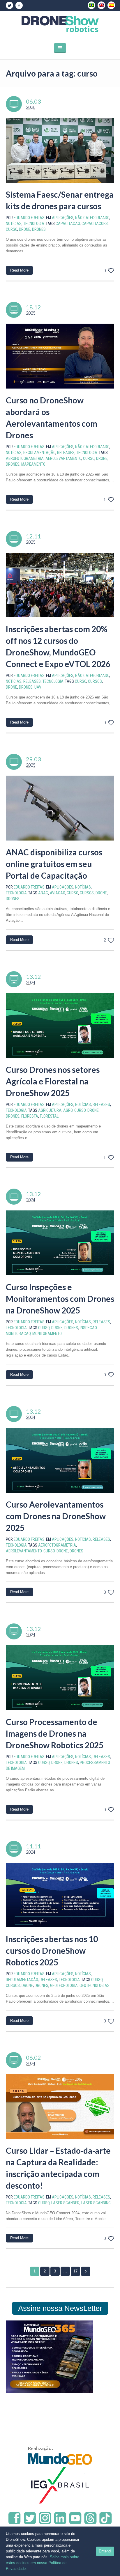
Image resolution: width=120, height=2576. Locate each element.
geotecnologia (64, 1985)
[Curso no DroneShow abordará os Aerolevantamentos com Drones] (60, 356)
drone (25, 229)
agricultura (50, 1110)
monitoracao (18, 1334)
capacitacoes (95, 224)
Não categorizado (92, 218)
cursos (95, 681)
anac (43, 893)
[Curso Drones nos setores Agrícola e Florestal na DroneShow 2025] (60, 1025)
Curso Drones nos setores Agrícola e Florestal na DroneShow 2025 (53, 1081)
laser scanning (96, 2203)
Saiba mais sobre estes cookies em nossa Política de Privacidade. (43, 2563)
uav (38, 687)
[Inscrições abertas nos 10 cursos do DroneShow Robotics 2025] (60, 1895)
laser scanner (65, 2203)
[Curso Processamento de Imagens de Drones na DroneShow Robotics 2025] (60, 1678)
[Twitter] (9, 6)
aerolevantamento (63, 458)
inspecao (88, 1328)
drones (39, 229)
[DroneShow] (60, 24)
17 (75, 2271)
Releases (66, 453)
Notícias (14, 224)
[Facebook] (19, 6)
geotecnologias (95, 1985)
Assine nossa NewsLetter (60, 2308)
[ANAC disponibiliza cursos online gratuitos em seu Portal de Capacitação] (60, 808)
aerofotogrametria (25, 458)
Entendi (105, 2551)
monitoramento (47, 1334)
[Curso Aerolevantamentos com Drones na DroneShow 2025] (60, 1460)
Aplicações (63, 218)
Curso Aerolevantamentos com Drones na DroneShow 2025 (56, 1516)
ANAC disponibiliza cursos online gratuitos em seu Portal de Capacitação (54, 864)
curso (12, 229)
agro (68, 1110)
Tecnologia (34, 224)
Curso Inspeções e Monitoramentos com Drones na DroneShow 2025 (60, 1299)
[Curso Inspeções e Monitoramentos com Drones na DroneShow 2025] (60, 1243)
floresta (30, 1116)
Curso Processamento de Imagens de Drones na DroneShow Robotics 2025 (55, 1733)
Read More (19, 270)
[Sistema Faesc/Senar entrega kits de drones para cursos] (60, 150)
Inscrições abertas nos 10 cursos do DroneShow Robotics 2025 (52, 1951)
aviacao (57, 893)
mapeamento (33, 464)
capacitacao (68, 224)
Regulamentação (39, 453)
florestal (49, 1116)
